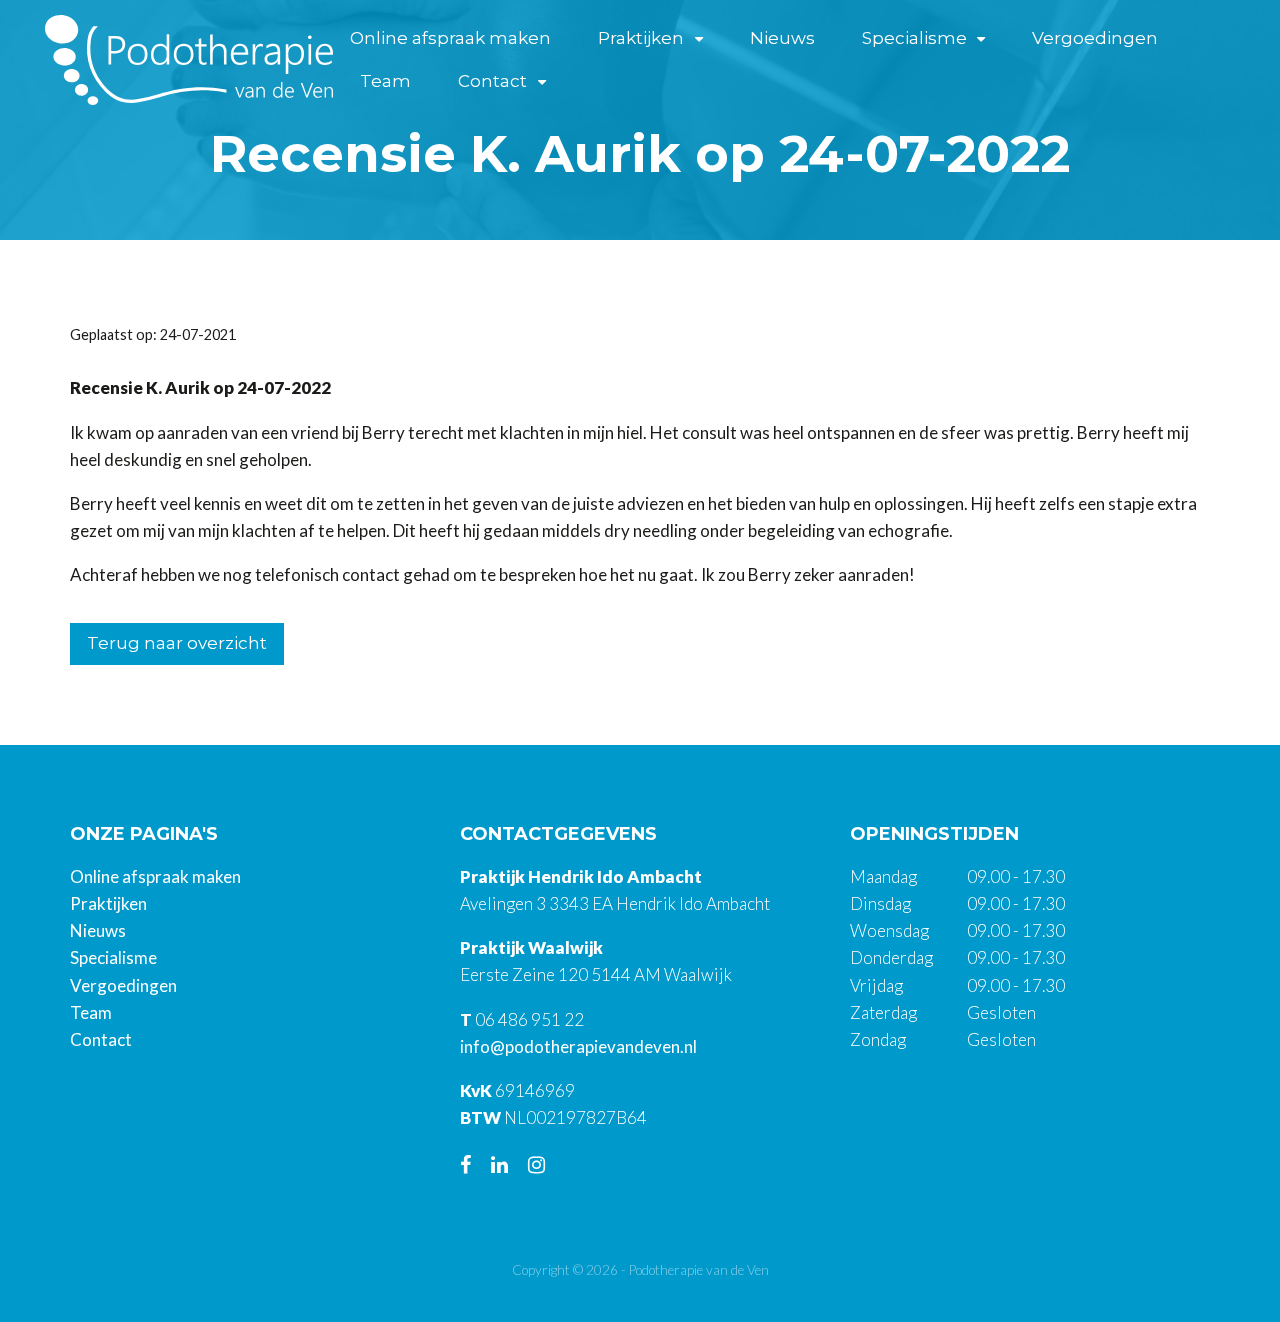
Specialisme (914, 38)
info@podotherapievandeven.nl (578, 1046)
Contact (492, 81)
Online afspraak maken (450, 38)
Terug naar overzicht (177, 643)
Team (385, 81)
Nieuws (782, 38)
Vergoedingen (1095, 38)
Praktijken (641, 38)
